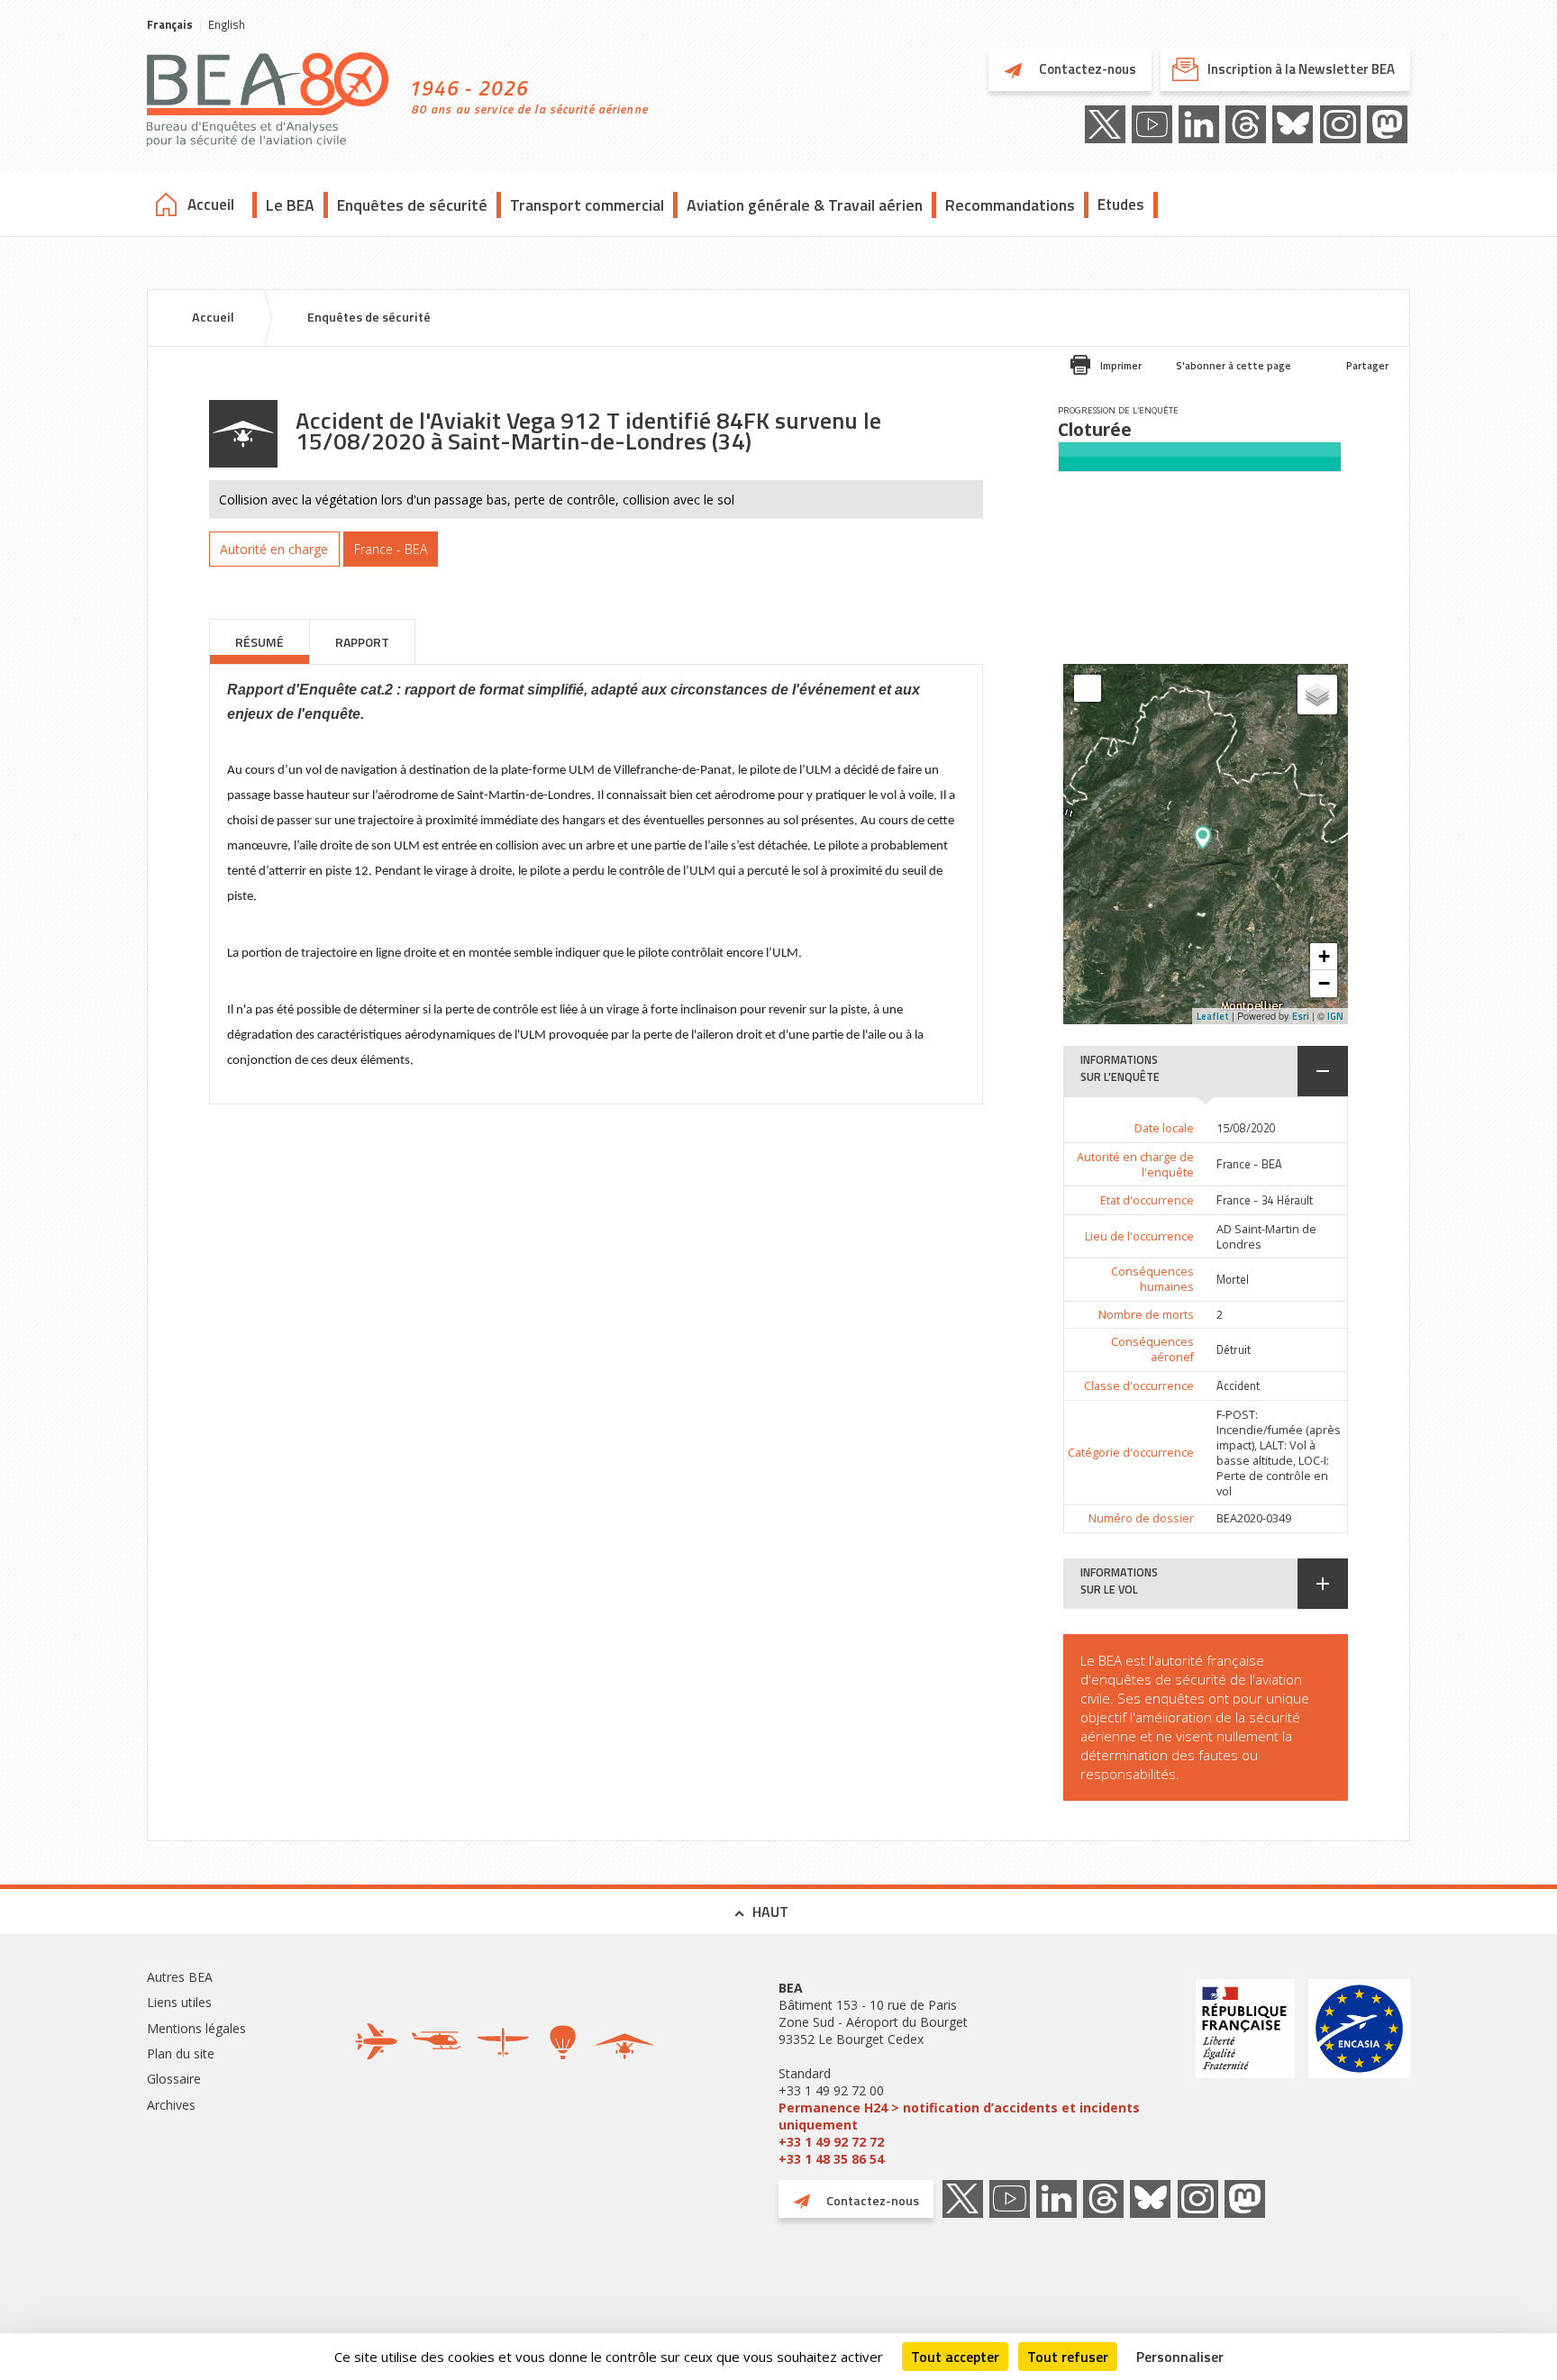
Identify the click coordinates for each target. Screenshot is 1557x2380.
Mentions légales (196, 2028)
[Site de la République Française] (1245, 2073)
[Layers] (1317, 695)
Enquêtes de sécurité (412, 205)
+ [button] (1324, 956)
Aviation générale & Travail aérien (805, 205)
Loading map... (1256, 844)
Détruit (1234, 1350)
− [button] (1324, 983)
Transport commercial (587, 205)
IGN (1335, 1016)
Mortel (1233, 1280)
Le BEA (290, 205)
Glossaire (174, 2079)
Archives (171, 2105)
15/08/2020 (1246, 1128)
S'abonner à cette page (1234, 365)
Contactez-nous (1086, 69)
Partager (1367, 365)
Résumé (259, 642)
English (227, 24)
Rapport (362, 642)
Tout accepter (955, 2357)
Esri (1301, 1016)
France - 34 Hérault (1265, 1200)
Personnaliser (1180, 2357)
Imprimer (1121, 365)
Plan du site (181, 2053)
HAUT (770, 1912)
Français (170, 24)
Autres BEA (180, 1977)
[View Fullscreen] (1088, 688)
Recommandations (1010, 205)
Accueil (211, 204)
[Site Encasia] (1359, 2073)
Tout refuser (1068, 2357)
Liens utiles (179, 2002)
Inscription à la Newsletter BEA (1301, 69)
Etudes (1121, 204)
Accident (1238, 1386)
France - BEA (1249, 1164)
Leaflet (1213, 1016)
